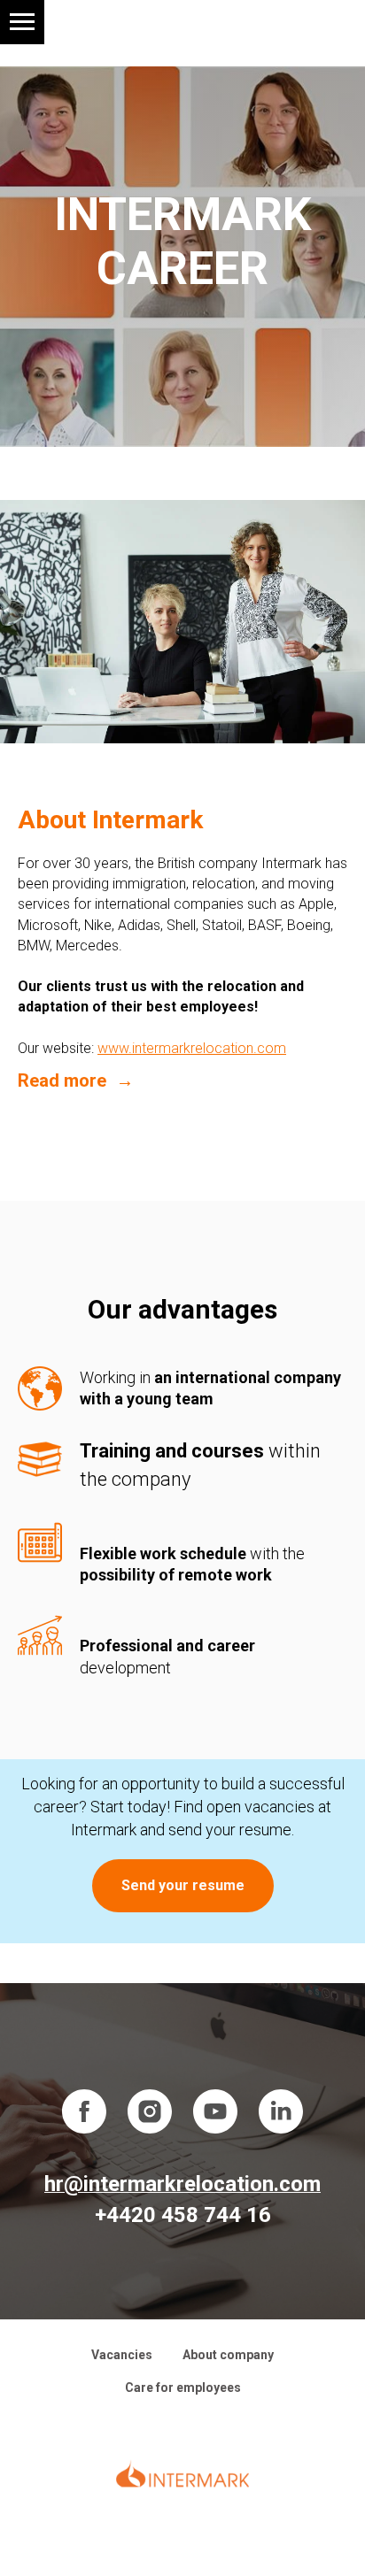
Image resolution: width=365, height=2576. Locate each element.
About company (228, 2355)
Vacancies (122, 2355)
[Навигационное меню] (22, 22)
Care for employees (183, 2388)
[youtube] (215, 2111)
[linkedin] (281, 2111)
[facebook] (84, 2111)
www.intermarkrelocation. (177, 1048)
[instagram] (150, 2111)
